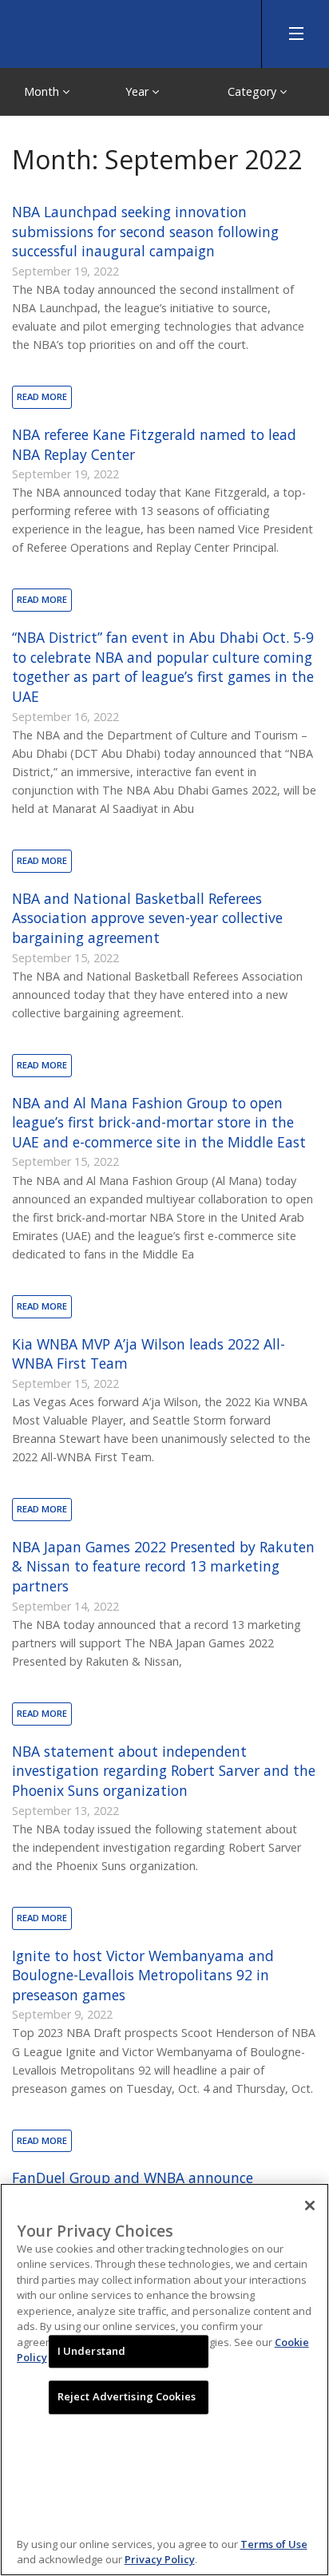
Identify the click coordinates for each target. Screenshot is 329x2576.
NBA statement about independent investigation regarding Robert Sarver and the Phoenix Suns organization (164, 1771)
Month (43, 91)
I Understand (92, 2351)
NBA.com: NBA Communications (120, 30)
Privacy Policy (160, 2559)
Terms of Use (274, 2544)
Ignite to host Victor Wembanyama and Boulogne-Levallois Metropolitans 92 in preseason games (143, 1975)
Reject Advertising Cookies (127, 2397)
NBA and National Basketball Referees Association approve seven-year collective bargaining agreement (147, 918)
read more (42, 396)
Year (139, 91)
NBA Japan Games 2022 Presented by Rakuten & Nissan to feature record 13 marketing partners (163, 1566)
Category (254, 91)
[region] (164, 2380)
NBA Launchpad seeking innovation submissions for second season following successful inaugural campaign (145, 231)
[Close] (310, 2205)
